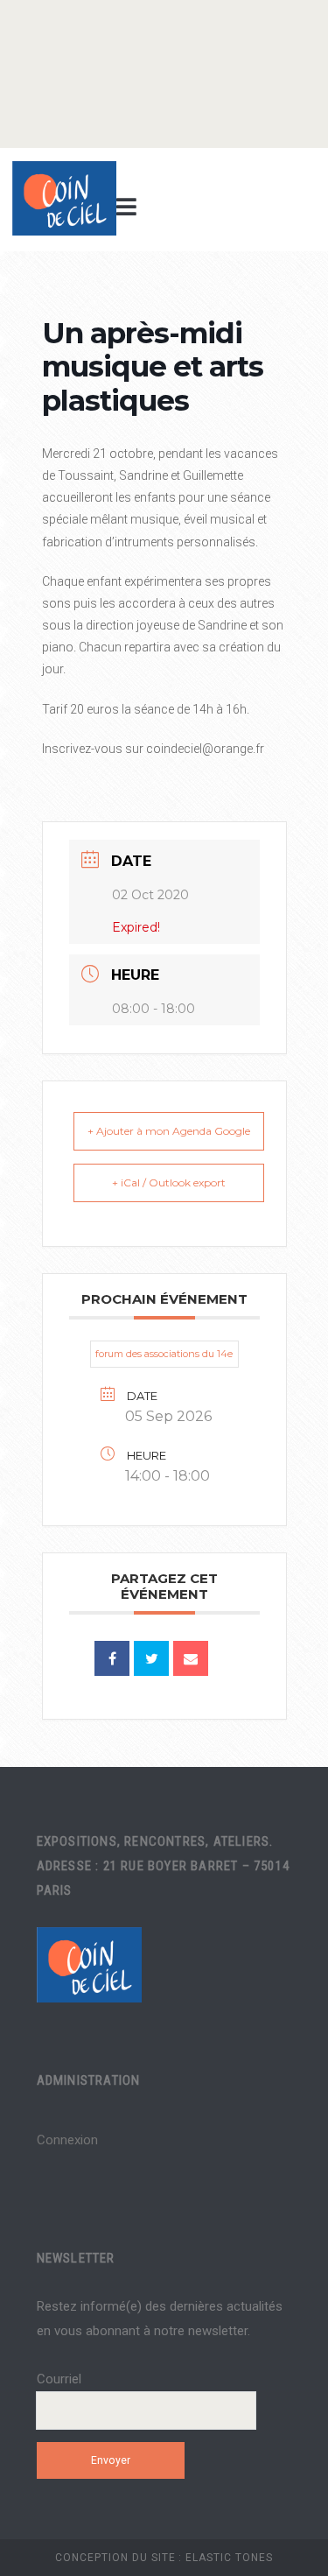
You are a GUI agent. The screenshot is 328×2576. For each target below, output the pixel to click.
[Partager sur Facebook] (112, 1658)
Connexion (67, 2140)
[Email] (191, 1658)
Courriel (59, 2379)
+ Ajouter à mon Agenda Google (169, 1131)
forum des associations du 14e (164, 1354)
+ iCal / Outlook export (169, 1182)
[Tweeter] (151, 1658)
